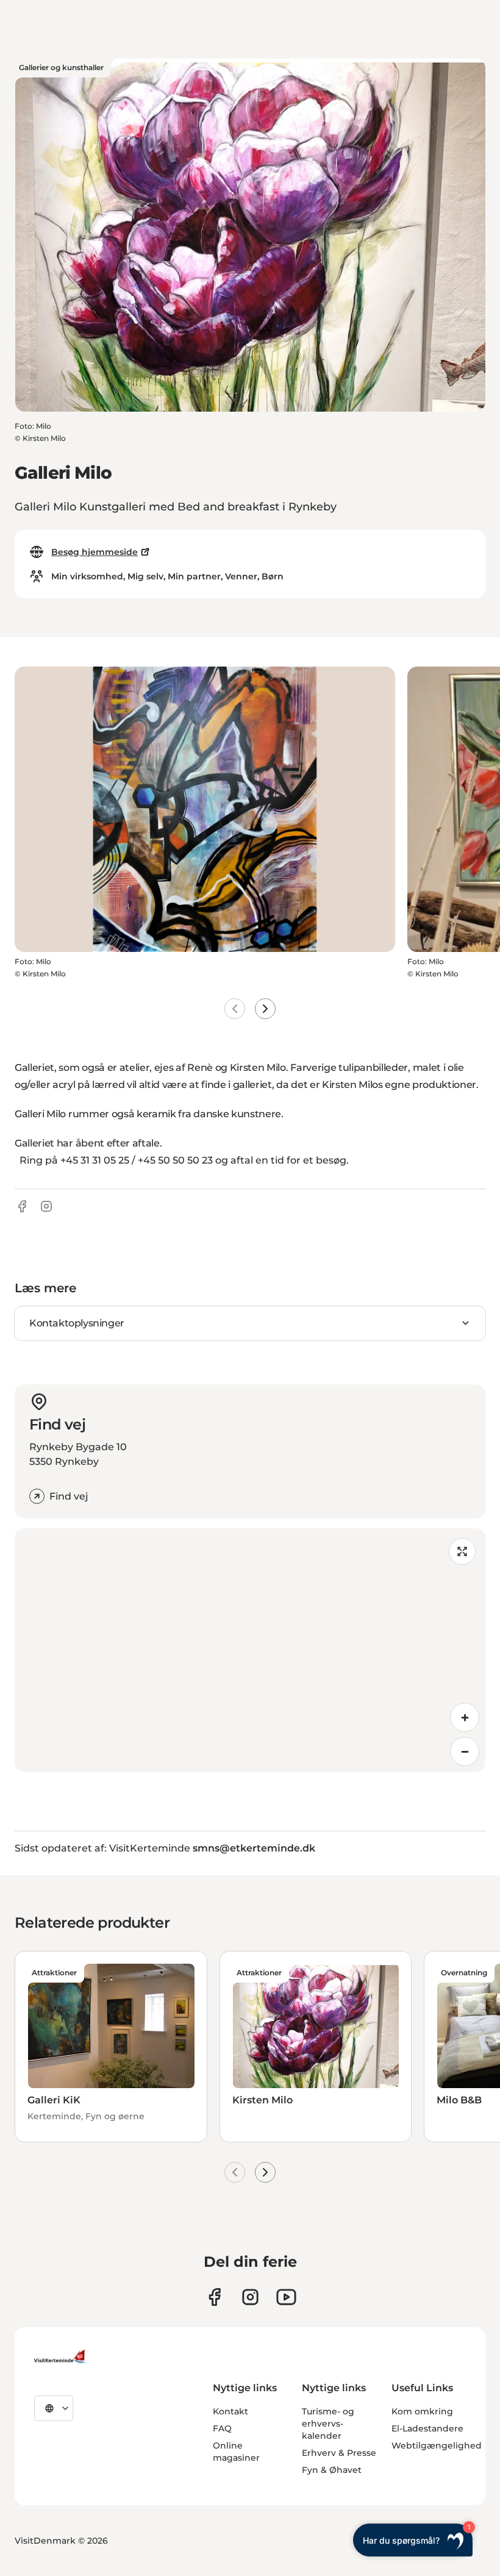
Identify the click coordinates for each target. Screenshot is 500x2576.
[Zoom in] (465, 1717)
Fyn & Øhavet (332, 2470)
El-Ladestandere (427, 2428)
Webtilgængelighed (437, 2445)
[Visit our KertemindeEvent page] (286, 2297)
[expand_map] (462, 1551)
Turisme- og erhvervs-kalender (328, 2424)
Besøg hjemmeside (95, 552)
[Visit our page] (214, 2297)
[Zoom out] (465, 1751)
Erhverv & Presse (339, 2453)
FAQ (222, 2428)
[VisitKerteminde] (61, 2356)
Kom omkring (422, 2411)
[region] (250, 1650)
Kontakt (230, 2411)
